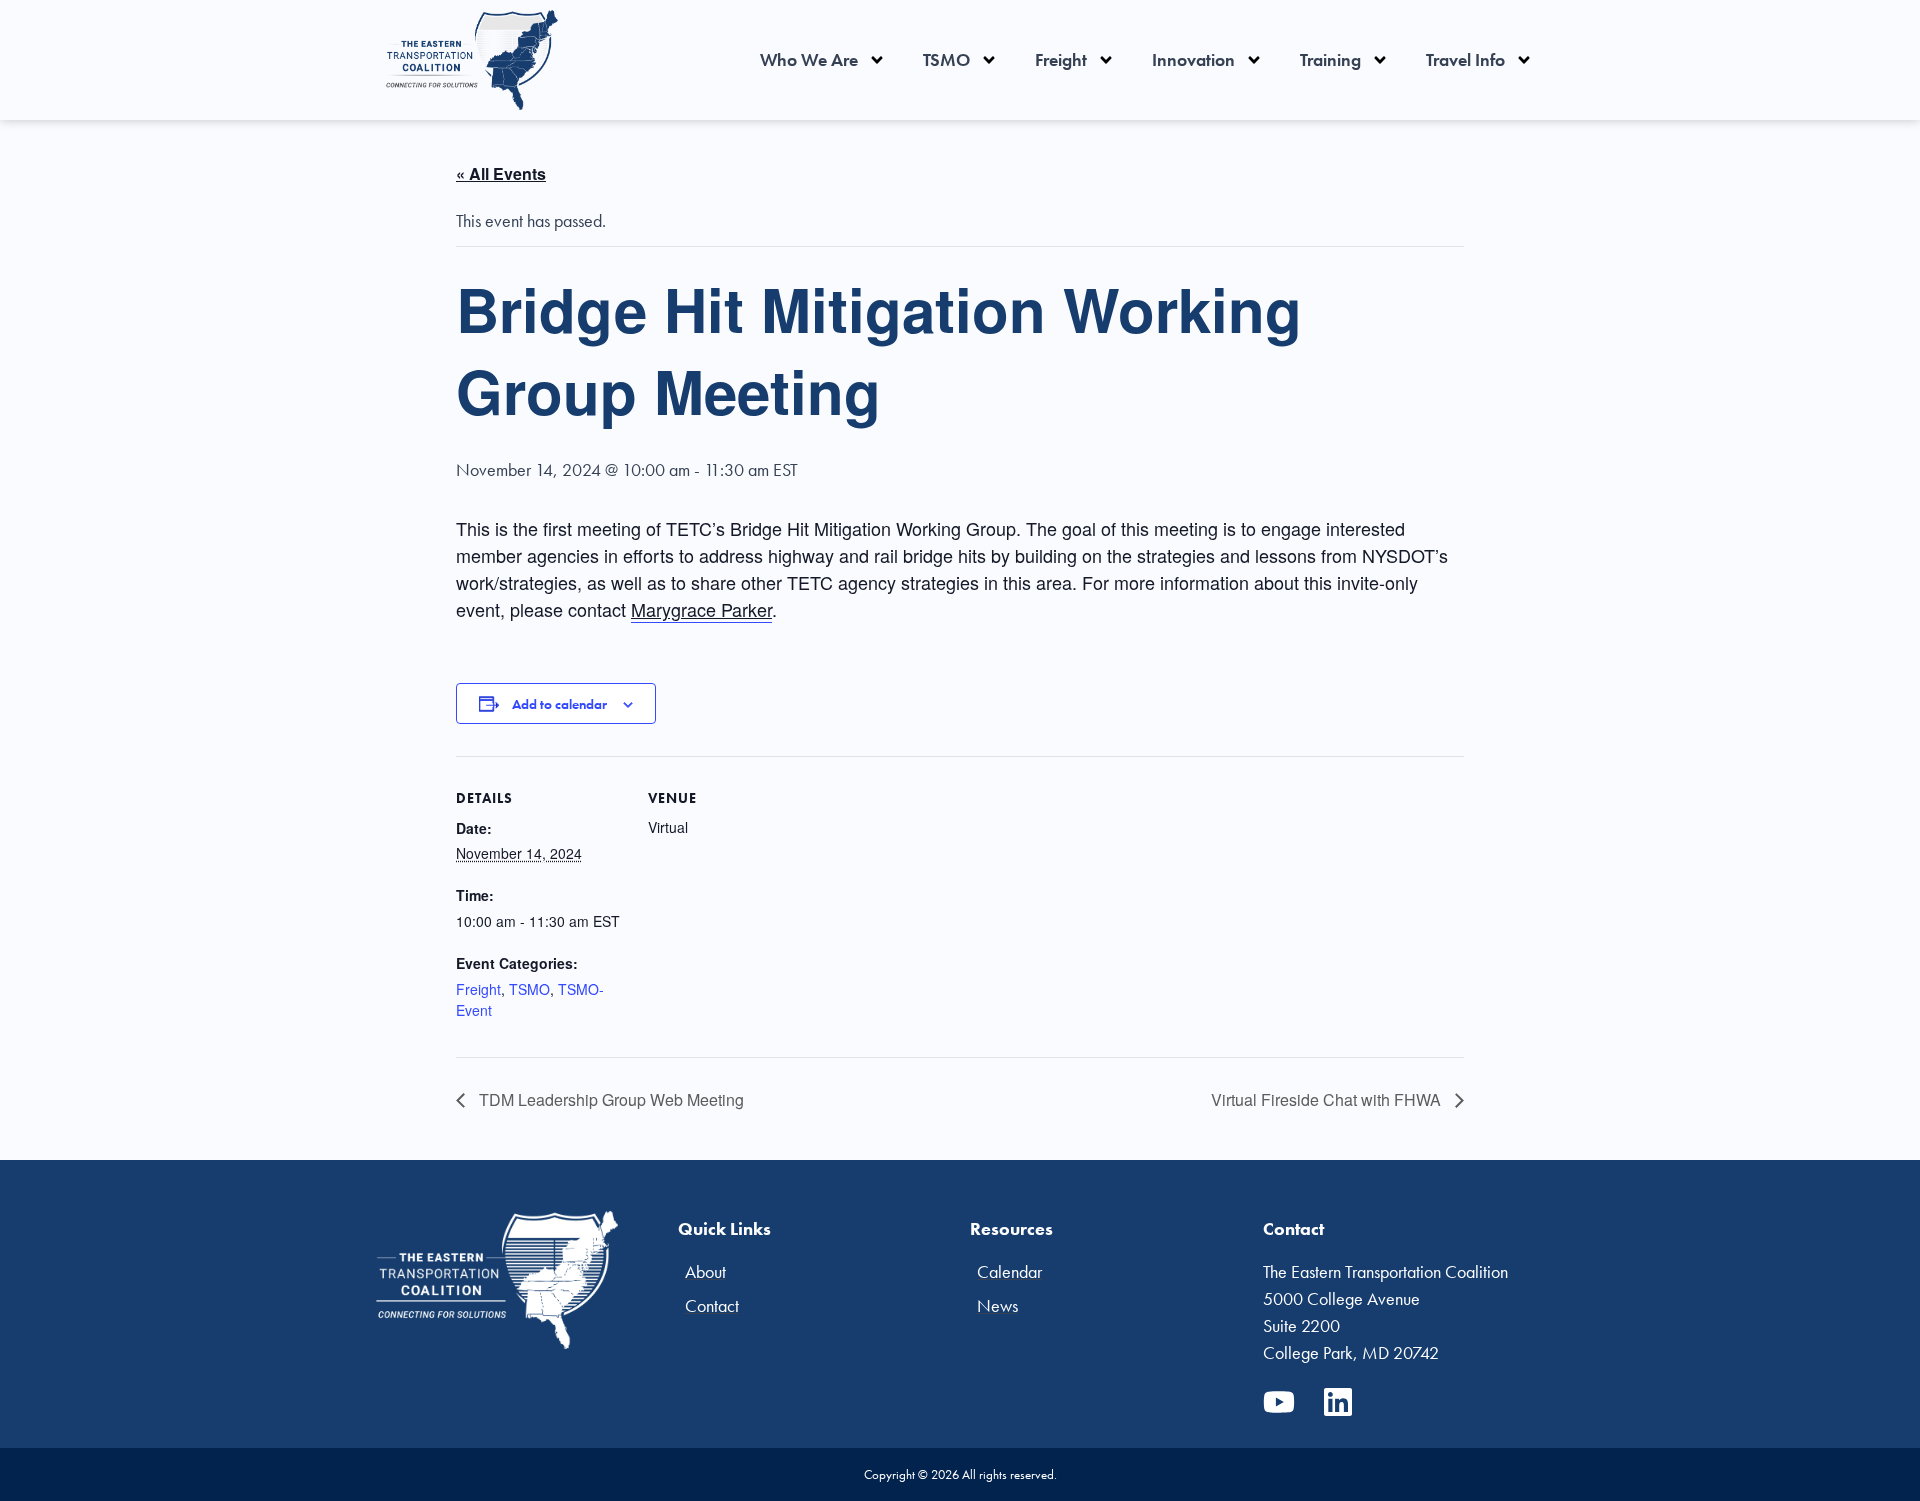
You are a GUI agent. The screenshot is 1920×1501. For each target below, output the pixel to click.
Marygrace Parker (701, 609)
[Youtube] (1279, 1402)
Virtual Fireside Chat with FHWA (1328, 1099)
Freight (1061, 59)
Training (1330, 59)
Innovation (1193, 59)
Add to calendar (559, 704)
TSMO (946, 59)
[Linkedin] (1338, 1402)
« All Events (501, 173)
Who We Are (809, 59)
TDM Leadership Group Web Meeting (609, 1099)
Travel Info (1465, 59)
